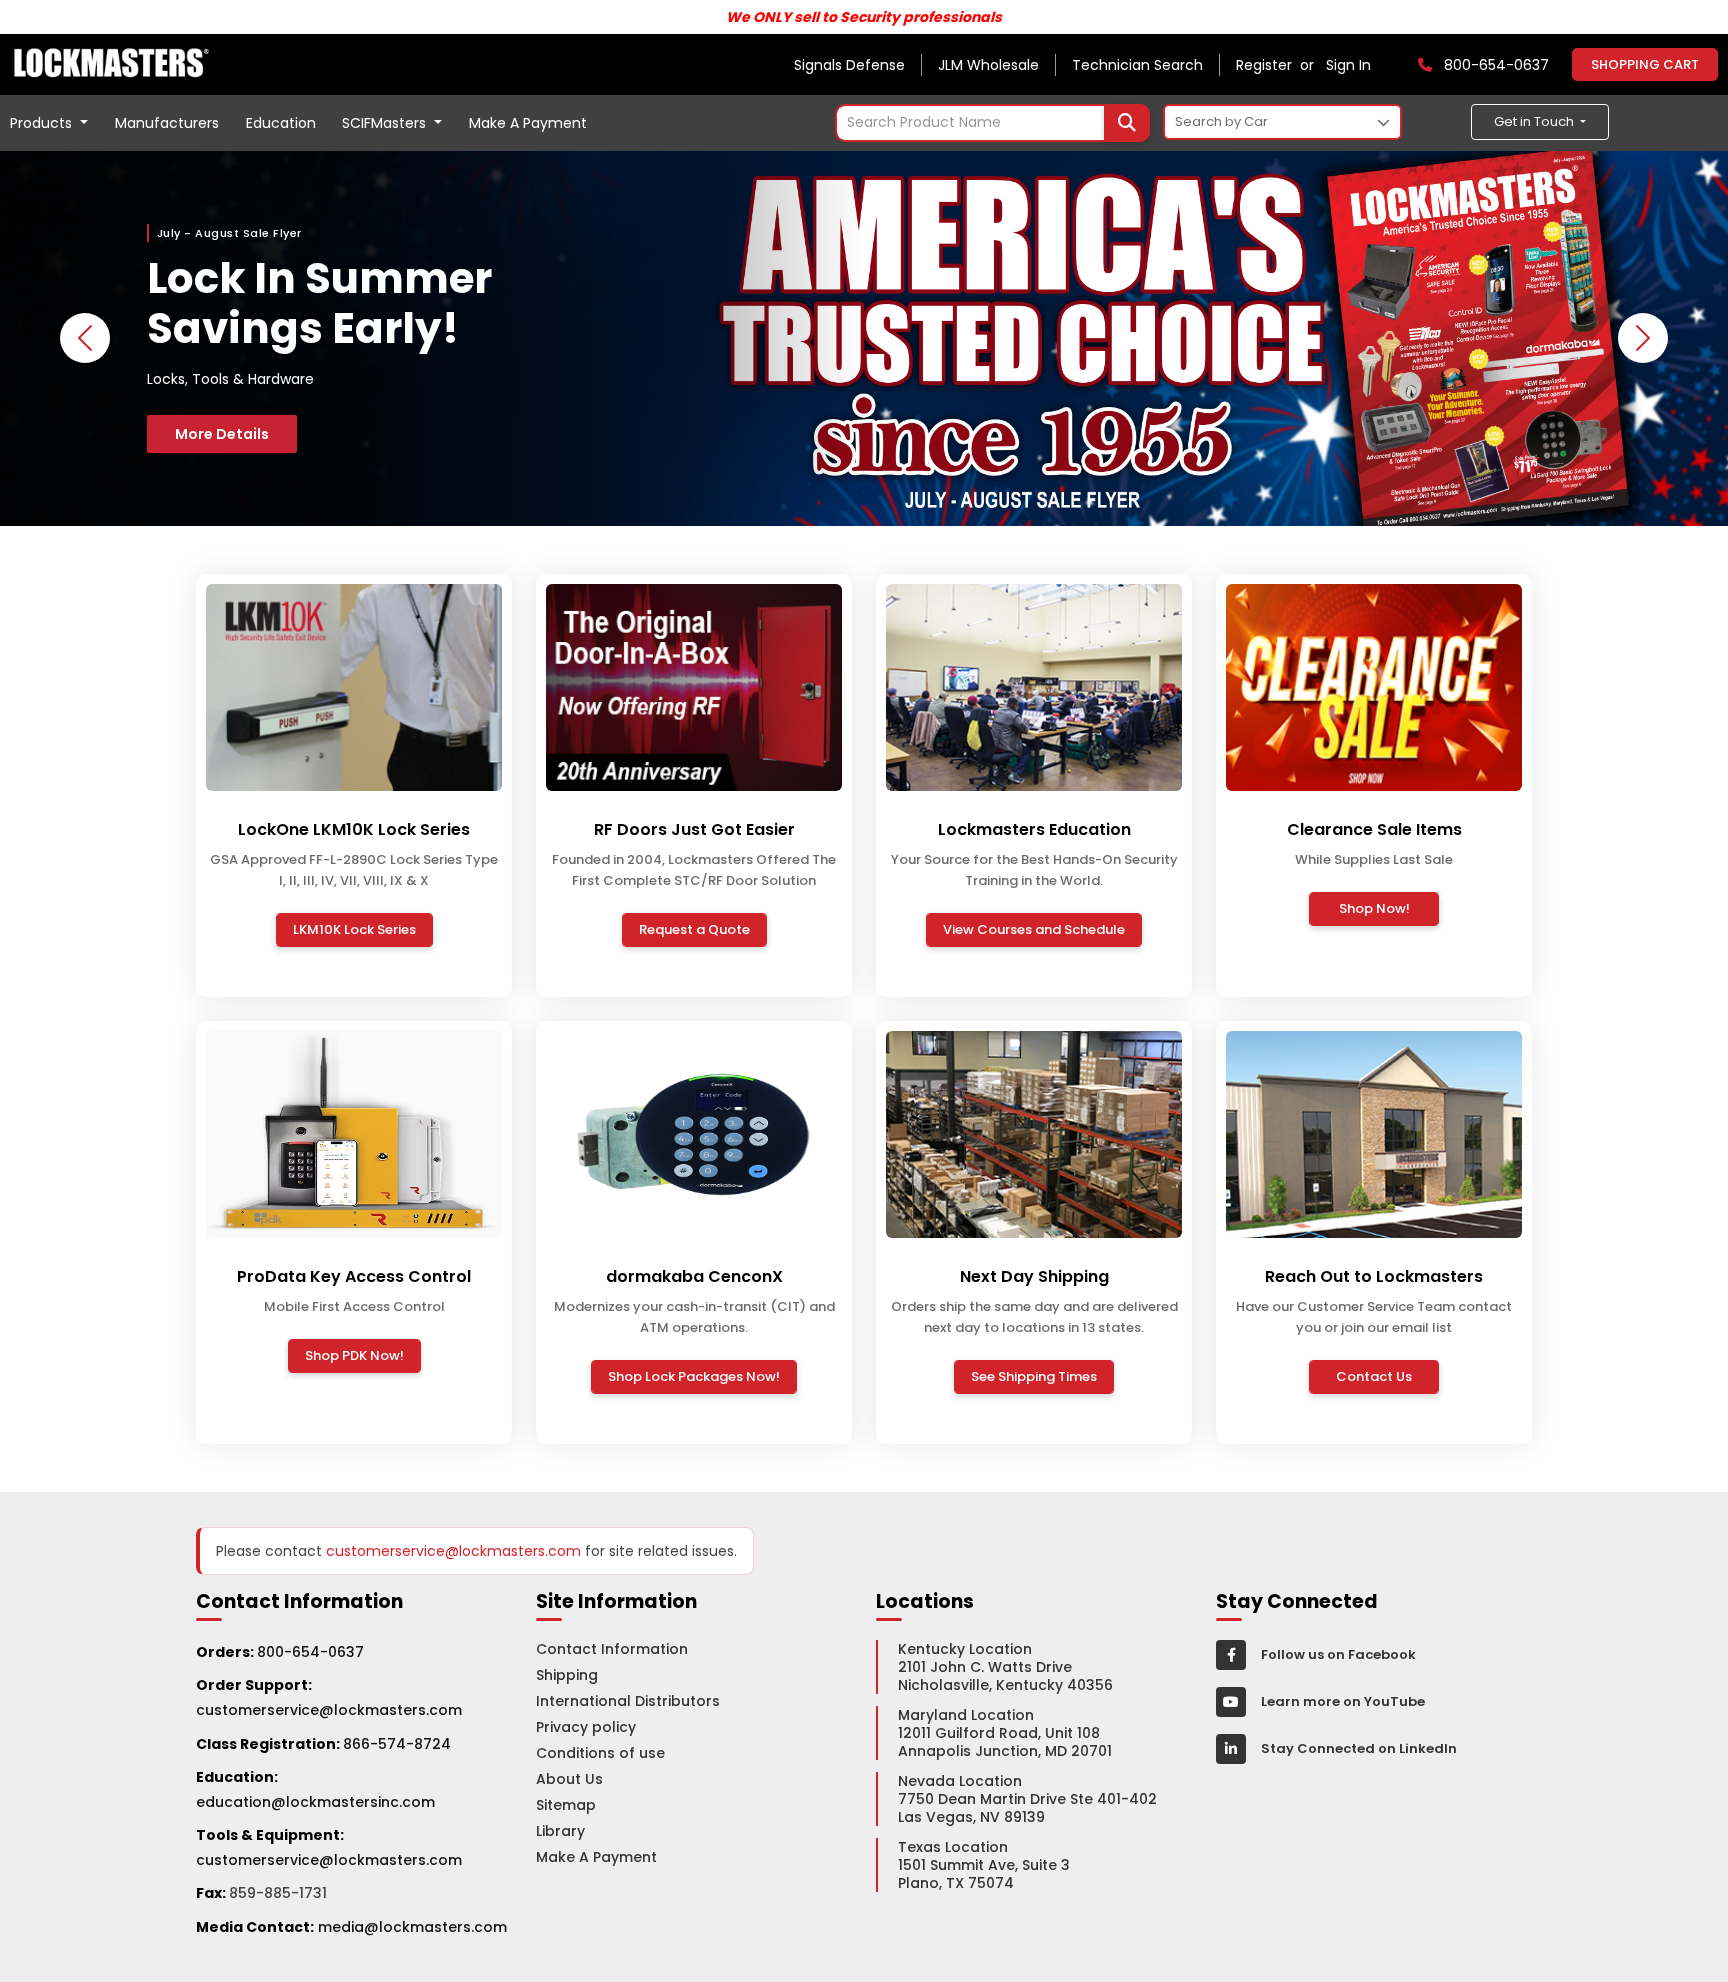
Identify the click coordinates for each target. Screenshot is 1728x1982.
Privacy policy (586, 1727)
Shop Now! (1374, 908)
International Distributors (628, 1701)
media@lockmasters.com (412, 1927)
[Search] (1127, 123)
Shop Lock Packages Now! (694, 1376)
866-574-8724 (397, 1744)
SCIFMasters (386, 123)
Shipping (567, 1675)
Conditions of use (600, 1753)
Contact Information (612, 1649)
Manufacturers (167, 123)
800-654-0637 (310, 1652)
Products (43, 123)
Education (281, 123)
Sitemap (566, 1805)
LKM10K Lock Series (354, 929)
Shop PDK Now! (354, 1355)
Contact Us (1374, 1376)
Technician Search (1137, 65)
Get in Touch (1535, 121)
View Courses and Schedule (1034, 929)
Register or (1279, 65)
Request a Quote (694, 929)
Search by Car (1221, 121)
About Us (569, 1779)
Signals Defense (849, 65)
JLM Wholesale (988, 65)
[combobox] (992, 123)
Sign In (1348, 65)
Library (560, 1831)
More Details (222, 434)
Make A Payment (528, 123)
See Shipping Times (1034, 1376)
